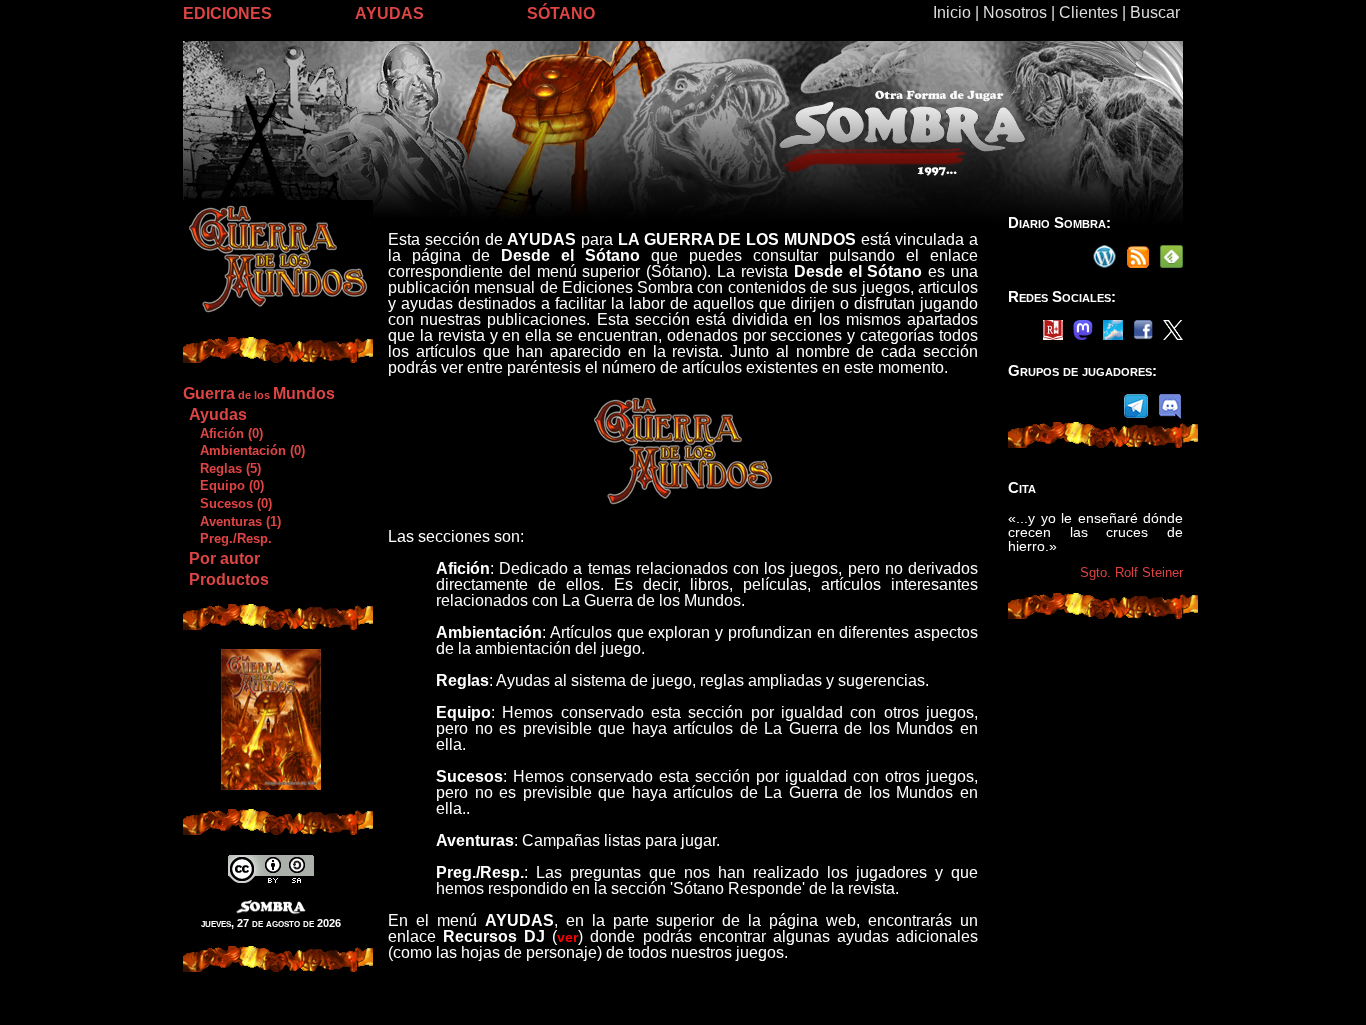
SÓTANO (561, 13)
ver (567, 937)
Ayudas (218, 414)
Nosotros (1015, 12)
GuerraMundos (259, 393)
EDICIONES (227, 13)
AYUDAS (389, 13)
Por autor (224, 558)
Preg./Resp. (230, 538)
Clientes (1088, 12)
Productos (229, 579)
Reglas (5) (224, 468)
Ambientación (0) (246, 450)
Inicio (952, 12)
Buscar (1155, 12)
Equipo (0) (226, 485)
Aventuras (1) (234, 521)
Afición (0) (225, 433)
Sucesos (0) (230, 503)
